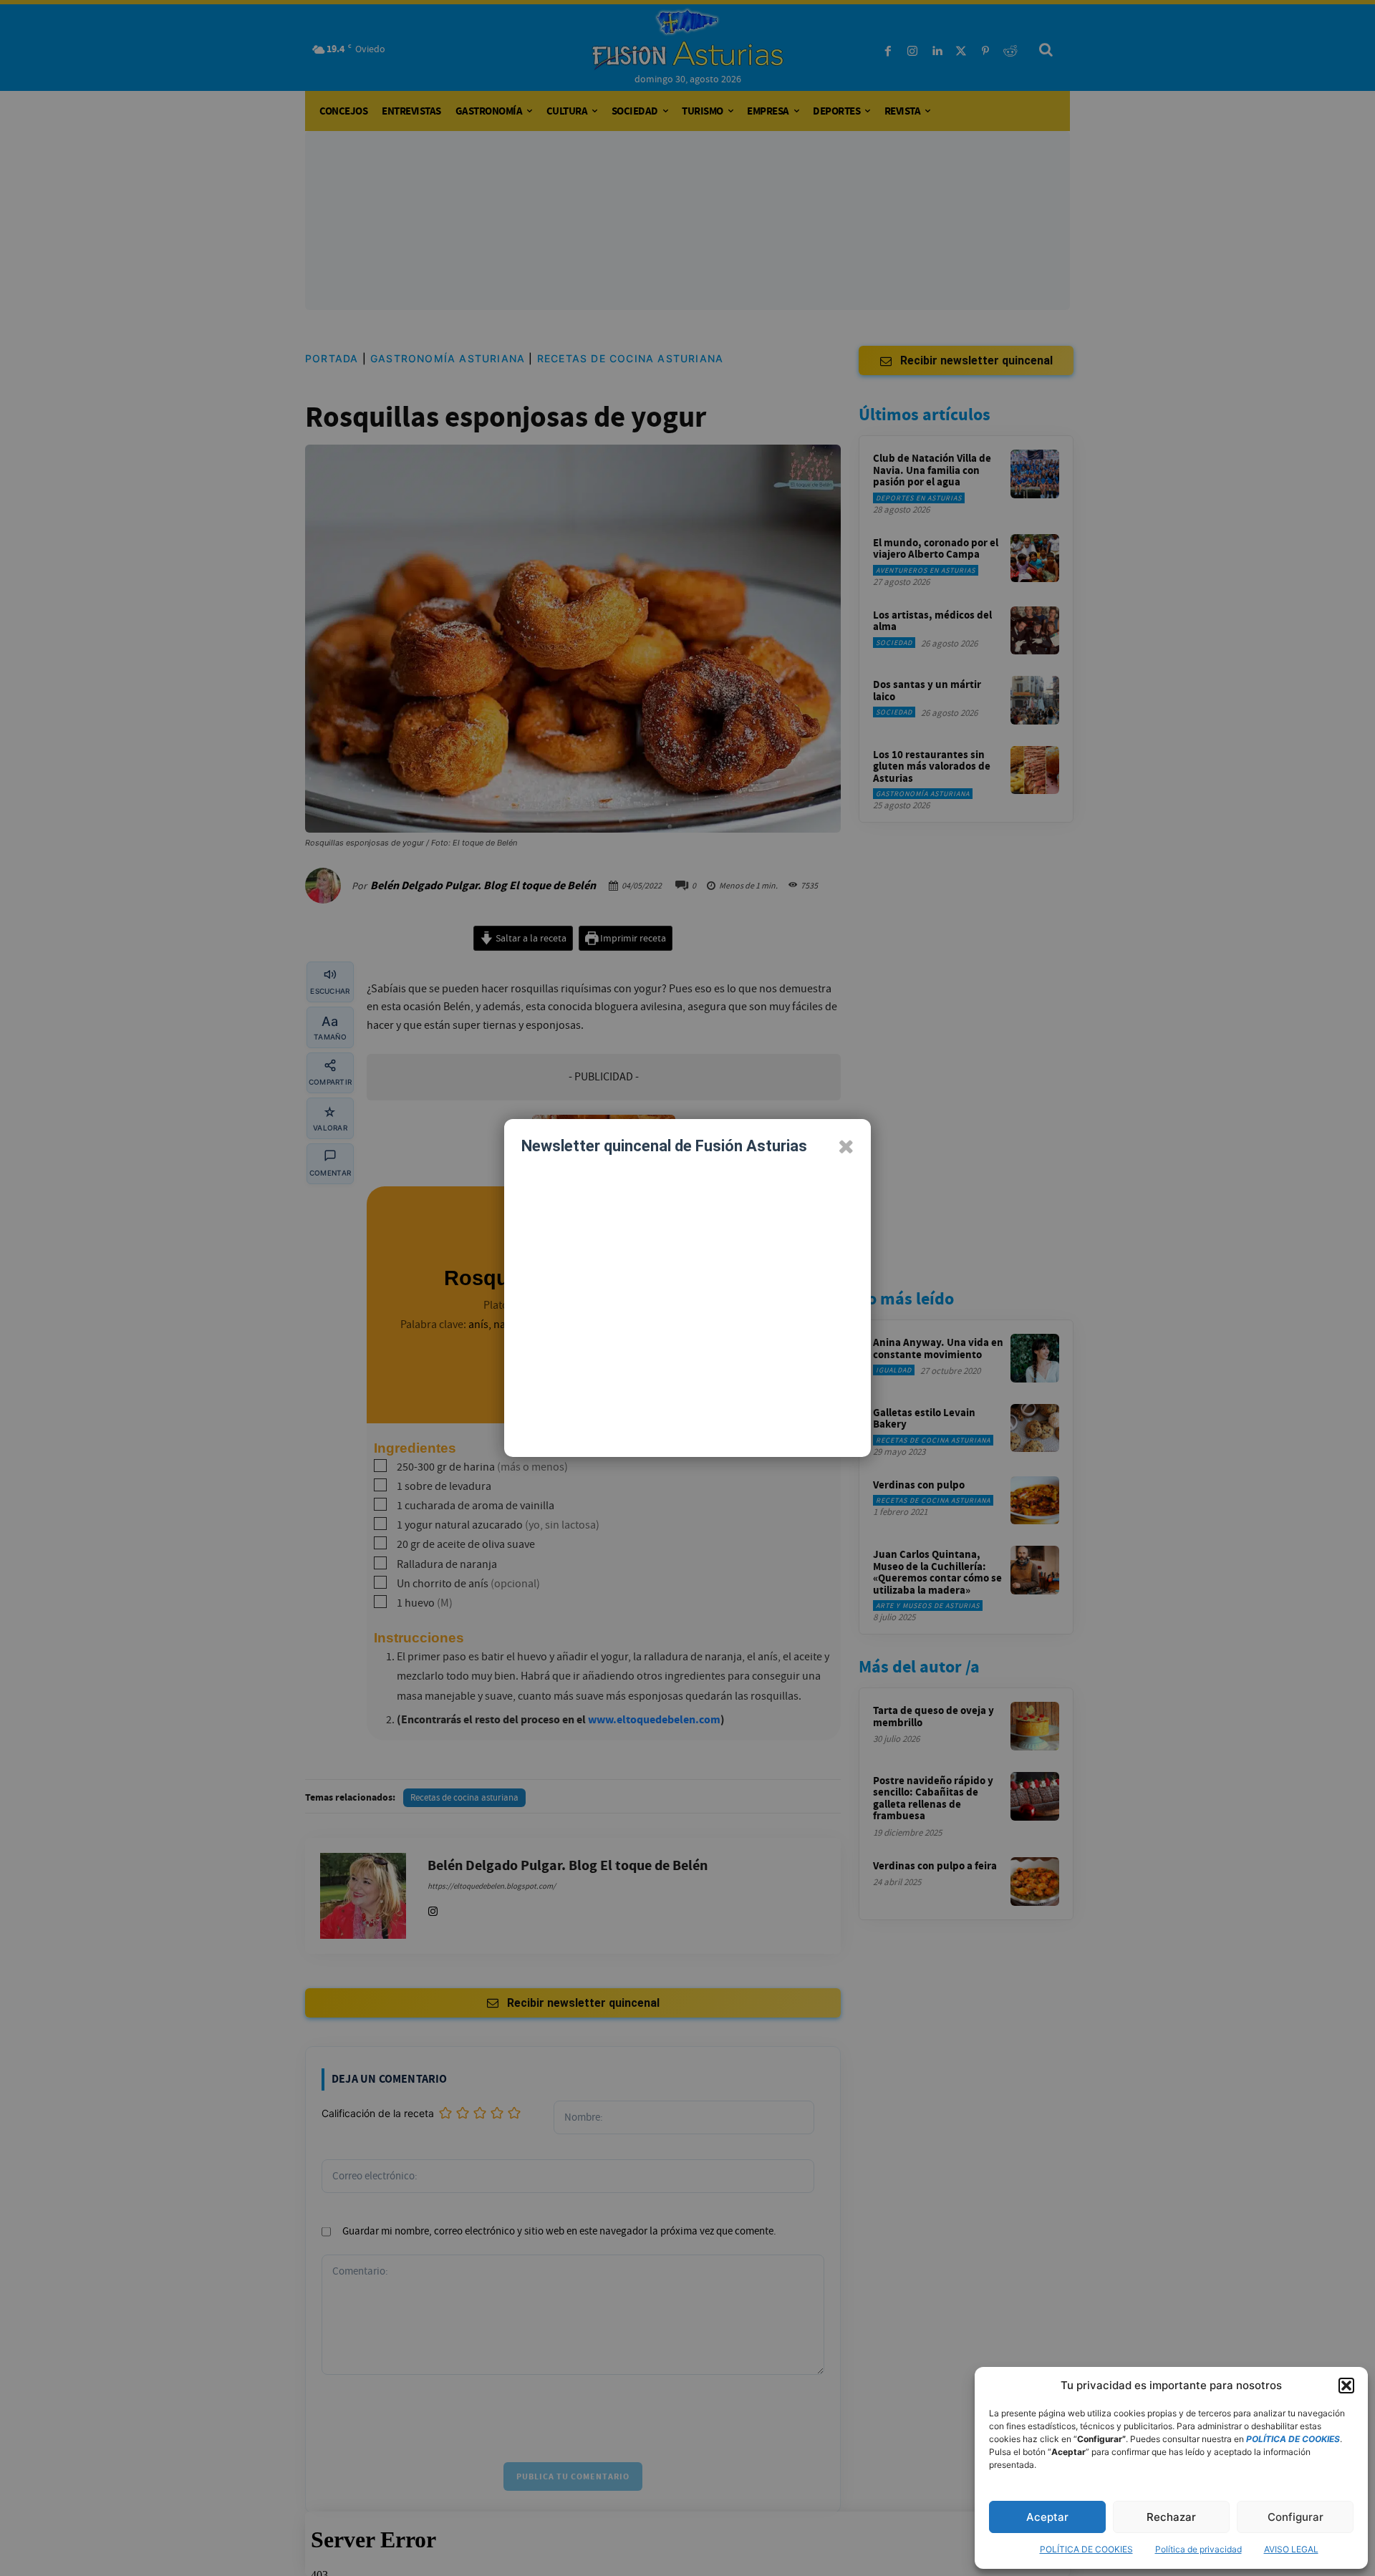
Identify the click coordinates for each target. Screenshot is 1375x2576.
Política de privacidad (1198, 2549)
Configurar (1296, 2517)
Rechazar (1171, 2517)
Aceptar (1047, 2517)
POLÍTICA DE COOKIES (1086, 2549)
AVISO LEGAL (1291, 2549)
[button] (1346, 2386)
